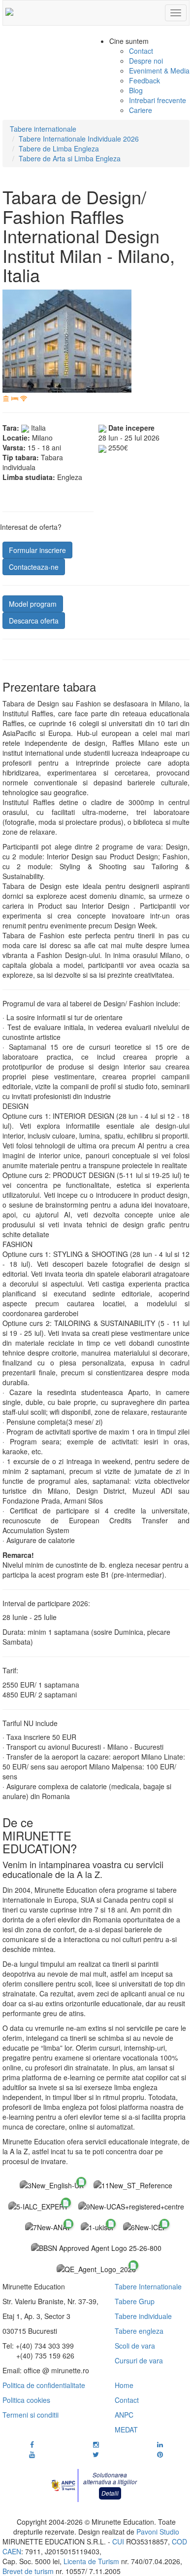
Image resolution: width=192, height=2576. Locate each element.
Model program (33, 604)
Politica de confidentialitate (44, 2385)
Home (124, 2385)
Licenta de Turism (91, 2561)
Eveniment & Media (159, 71)
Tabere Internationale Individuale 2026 (79, 139)
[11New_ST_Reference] (133, 2185)
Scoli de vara (135, 2346)
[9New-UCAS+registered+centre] (131, 2206)
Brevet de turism (28, 2571)
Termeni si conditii (31, 2415)
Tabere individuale (143, 2316)
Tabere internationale (43, 129)
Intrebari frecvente (158, 100)
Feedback (144, 80)
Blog (136, 90)
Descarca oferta (34, 621)
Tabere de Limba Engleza (59, 148)
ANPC (124, 2415)
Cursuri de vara (139, 2360)
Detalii (110, 2493)
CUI (118, 2541)
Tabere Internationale (148, 2286)
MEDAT (126, 2429)
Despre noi (146, 61)
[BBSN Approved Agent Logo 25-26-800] (96, 2247)
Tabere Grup (135, 2301)
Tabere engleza (139, 2331)
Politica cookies (26, 2400)
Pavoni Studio (158, 2532)
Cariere (141, 110)
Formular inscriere (37, 550)
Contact (141, 51)
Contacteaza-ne (34, 567)
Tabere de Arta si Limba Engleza (70, 158)
